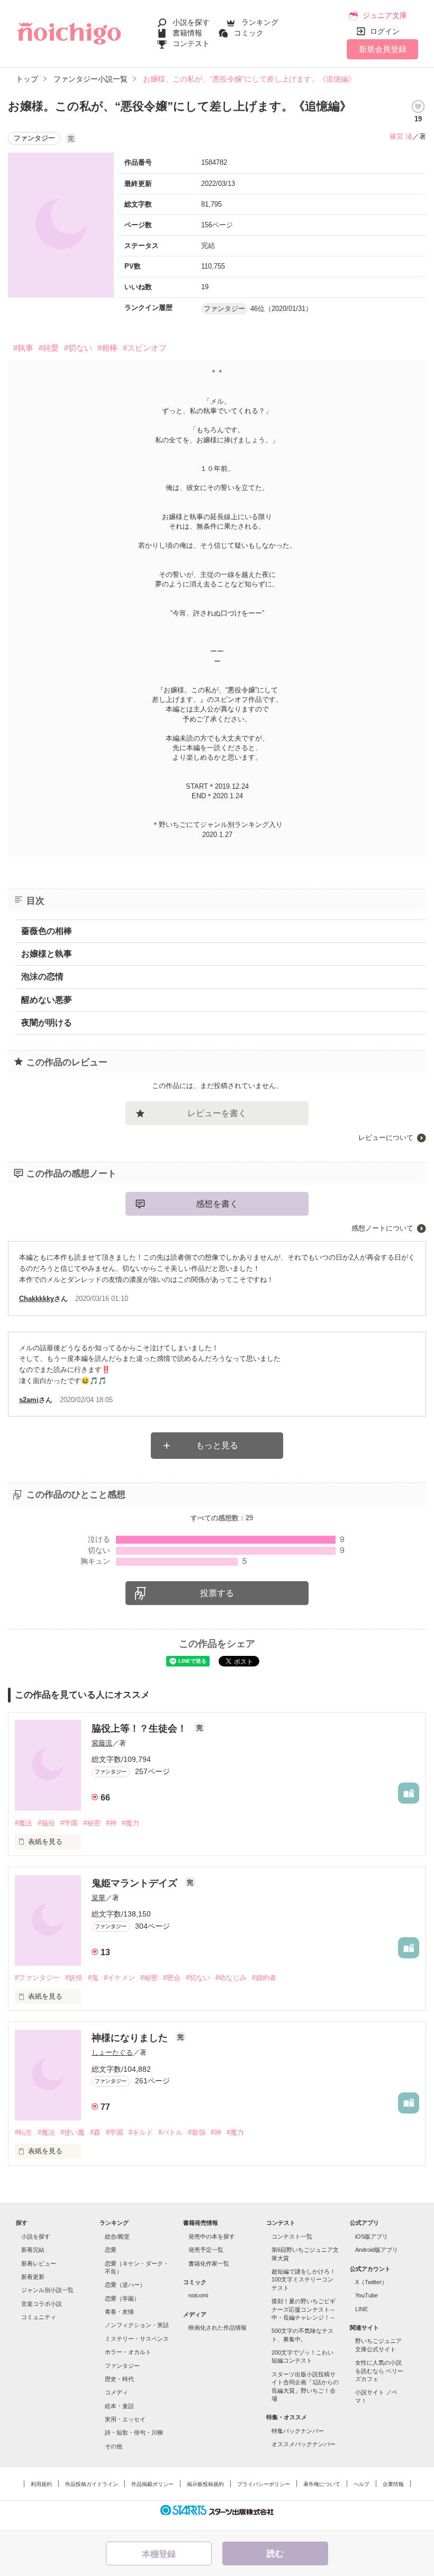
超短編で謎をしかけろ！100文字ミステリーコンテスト (304, 2280)
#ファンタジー (37, 1978)
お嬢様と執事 (47, 954)
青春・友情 (119, 2312)
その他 (114, 2446)
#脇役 (46, 1823)
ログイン (385, 31)
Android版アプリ (377, 2250)
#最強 (197, 2132)
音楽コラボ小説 (42, 2304)
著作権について (322, 2484)
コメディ (116, 2392)
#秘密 (92, 1823)
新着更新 (33, 2277)
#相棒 (107, 348)
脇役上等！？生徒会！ (141, 1728)
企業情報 (393, 2484)
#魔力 (130, 1823)
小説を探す (191, 22)
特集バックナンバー (298, 2431)
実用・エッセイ (125, 2419)
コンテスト (191, 43)
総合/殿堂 (117, 2236)
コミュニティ (39, 2317)
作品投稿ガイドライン (92, 2484)
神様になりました (131, 2038)
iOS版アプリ (372, 2236)
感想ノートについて (382, 1228)
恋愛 (111, 2250)
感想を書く (217, 1204)
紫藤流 (102, 1743)
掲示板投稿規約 (205, 2484)
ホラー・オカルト (128, 2352)
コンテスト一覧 (292, 2236)
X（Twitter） (371, 2282)
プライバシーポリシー (264, 2484)
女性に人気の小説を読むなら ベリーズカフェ (379, 2371)
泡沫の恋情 (42, 977)
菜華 (98, 1898)
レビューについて (386, 1138)
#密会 (172, 1978)
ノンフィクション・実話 (137, 2325)
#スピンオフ (145, 348)
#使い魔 (73, 2132)
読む (275, 2553)
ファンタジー (122, 2366)
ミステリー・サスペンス (137, 2339)
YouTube (367, 2295)
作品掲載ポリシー (152, 2484)
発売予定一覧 (206, 2250)
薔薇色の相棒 (47, 931)
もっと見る (217, 1445)
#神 (111, 1823)
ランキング (260, 22)
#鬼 (93, 1978)
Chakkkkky (37, 1299)
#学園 (69, 1823)
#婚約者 (264, 1978)
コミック (249, 33)
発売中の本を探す (212, 2236)
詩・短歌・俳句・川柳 (134, 2432)
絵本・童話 (119, 2406)
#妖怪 (74, 1978)
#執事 (23, 348)
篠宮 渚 (401, 136)
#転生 (24, 2132)
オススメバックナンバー (304, 2444)
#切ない (78, 348)
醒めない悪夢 (47, 1000)
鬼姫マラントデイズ (136, 1883)
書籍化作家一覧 (209, 2263)
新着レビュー (39, 2263)
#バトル (170, 2132)
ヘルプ (361, 2484)
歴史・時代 (119, 2379)
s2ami (29, 1400)
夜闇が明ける (47, 1023)
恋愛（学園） (122, 2298)
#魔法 (24, 1823)
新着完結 (33, 2250)
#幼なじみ (231, 1978)
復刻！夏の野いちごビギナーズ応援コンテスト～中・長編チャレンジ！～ (304, 2309)
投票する (217, 1593)
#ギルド (141, 2132)
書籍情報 (187, 33)
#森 (95, 2132)
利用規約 (41, 2484)
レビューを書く (217, 1113)
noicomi (198, 2295)
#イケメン (119, 1978)
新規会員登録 (383, 49)
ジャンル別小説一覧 (47, 2290)
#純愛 (49, 348)
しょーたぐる (112, 2052)
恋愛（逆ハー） (125, 2285)
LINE (361, 2309)
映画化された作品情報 (218, 2328)
